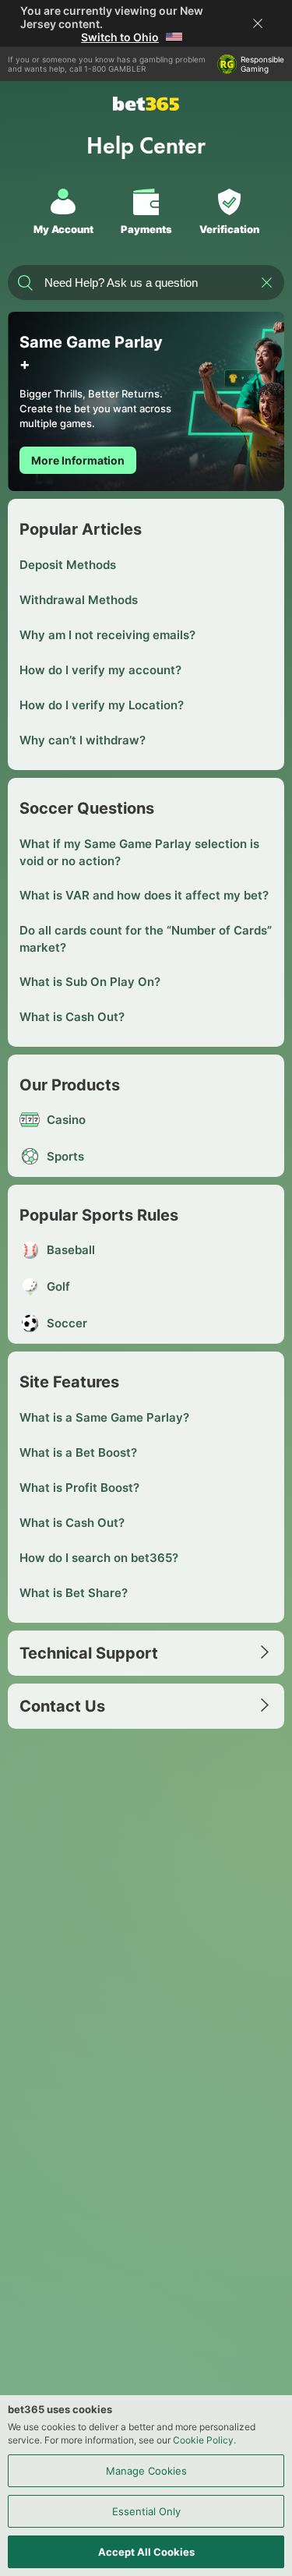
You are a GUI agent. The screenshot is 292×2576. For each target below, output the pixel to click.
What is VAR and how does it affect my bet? (144, 895)
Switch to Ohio (120, 37)
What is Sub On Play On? (90, 982)
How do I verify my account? (100, 670)
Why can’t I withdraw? (83, 740)
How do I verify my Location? (102, 705)
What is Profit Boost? (79, 1488)
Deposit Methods (68, 565)
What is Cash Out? (72, 1017)
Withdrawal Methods (79, 600)
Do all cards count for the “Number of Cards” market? (146, 939)
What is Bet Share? (74, 1593)
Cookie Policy (203, 2440)
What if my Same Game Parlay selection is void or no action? (139, 852)
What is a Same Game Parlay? (104, 1417)
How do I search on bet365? (99, 1558)
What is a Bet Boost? (78, 1452)
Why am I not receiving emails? (107, 635)
